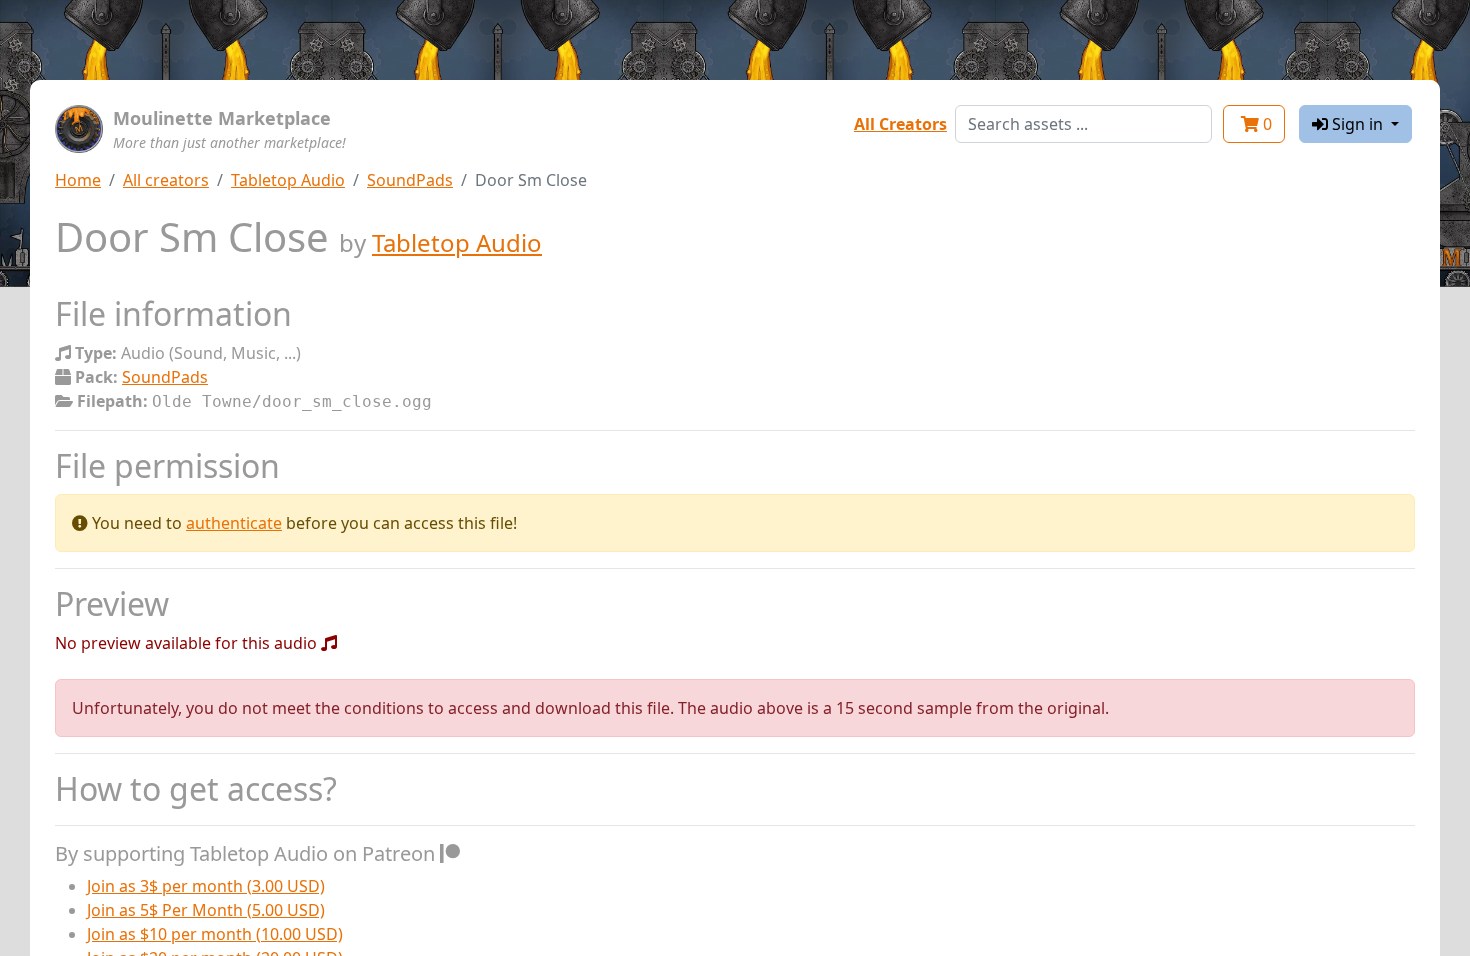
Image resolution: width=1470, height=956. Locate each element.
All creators (166, 180)
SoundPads (410, 180)
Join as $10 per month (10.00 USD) (215, 934)
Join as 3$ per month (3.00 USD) (206, 886)
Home (78, 180)
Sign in (1357, 124)
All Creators (900, 124)
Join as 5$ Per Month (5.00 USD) (206, 910)
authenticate (234, 523)
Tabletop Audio (288, 180)
